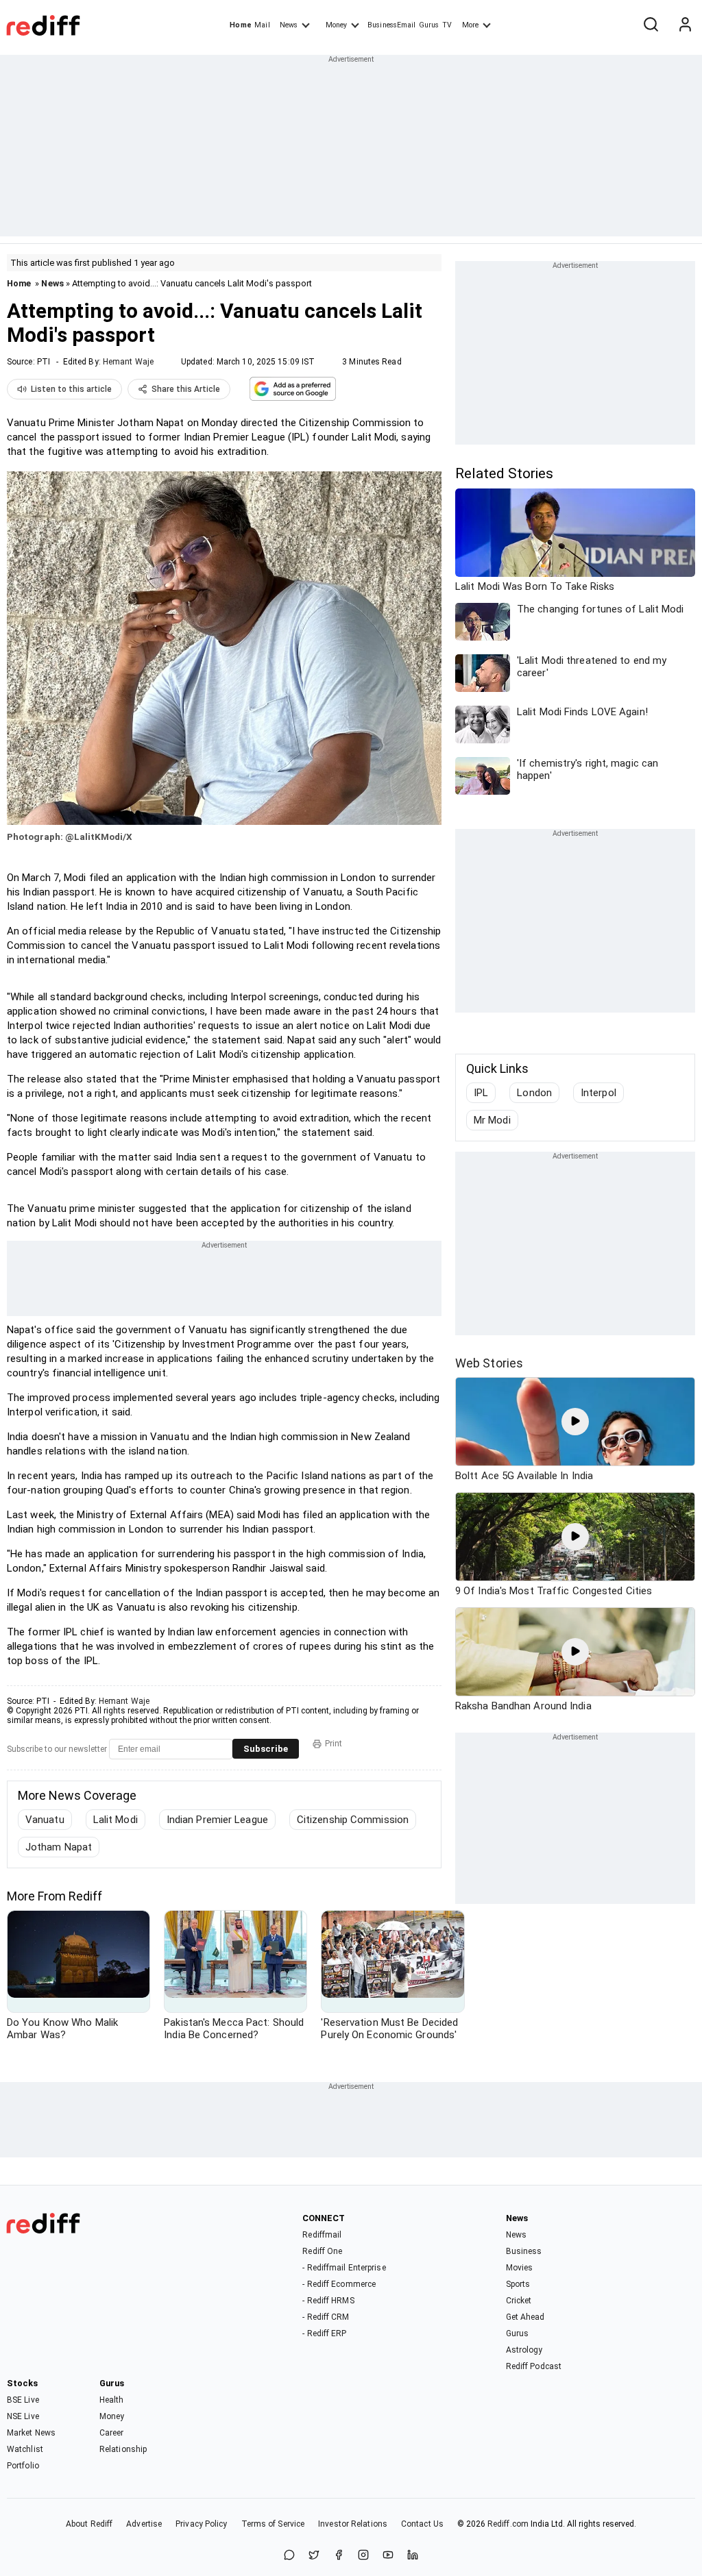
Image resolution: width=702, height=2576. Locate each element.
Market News (31, 2433)
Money (336, 25)
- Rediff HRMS (328, 2301)
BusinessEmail (391, 25)
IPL (481, 1093)
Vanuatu (45, 1820)
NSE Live (23, 2416)
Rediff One (322, 2251)
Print (334, 1744)
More (470, 25)
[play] (575, 1422)
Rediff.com (508, 2524)
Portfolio (23, 2466)
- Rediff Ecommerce (339, 2284)
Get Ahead (525, 2317)
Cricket (519, 2301)
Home (240, 25)
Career (112, 2433)
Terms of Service (273, 2524)
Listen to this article (71, 389)
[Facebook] (339, 2556)
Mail (262, 25)
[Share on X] (314, 2556)
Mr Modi (492, 1120)
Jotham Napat (59, 1847)
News (289, 25)
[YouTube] (388, 2556)
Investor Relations (353, 2524)
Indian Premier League (217, 1820)
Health (112, 2400)
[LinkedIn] (413, 2556)
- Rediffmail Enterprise (344, 2268)
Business (524, 2251)
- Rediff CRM (326, 2317)
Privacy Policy (201, 2524)
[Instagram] (363, 2556)
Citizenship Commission (353, 1820)
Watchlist (25, 2449)
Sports (518, 2284)
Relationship (123, 2449)
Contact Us (422, 2524)
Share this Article (186, 389)
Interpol (598, 1093)
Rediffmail (322, 2235)
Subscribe (266, 1749)
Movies (520, 2268)
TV (447, 25)
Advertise (144, 2524)
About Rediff (89, 2524)
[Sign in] (685, 25)
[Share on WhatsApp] (289, 2556)
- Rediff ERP (324, 2333)
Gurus (429, 25)
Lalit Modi (116, 1820)
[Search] (651, 25)
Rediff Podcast (534, 2366)
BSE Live (23, 2400)
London (534, 1093)
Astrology (524, 2350)
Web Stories (489, 1363)
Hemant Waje (128, 362)
